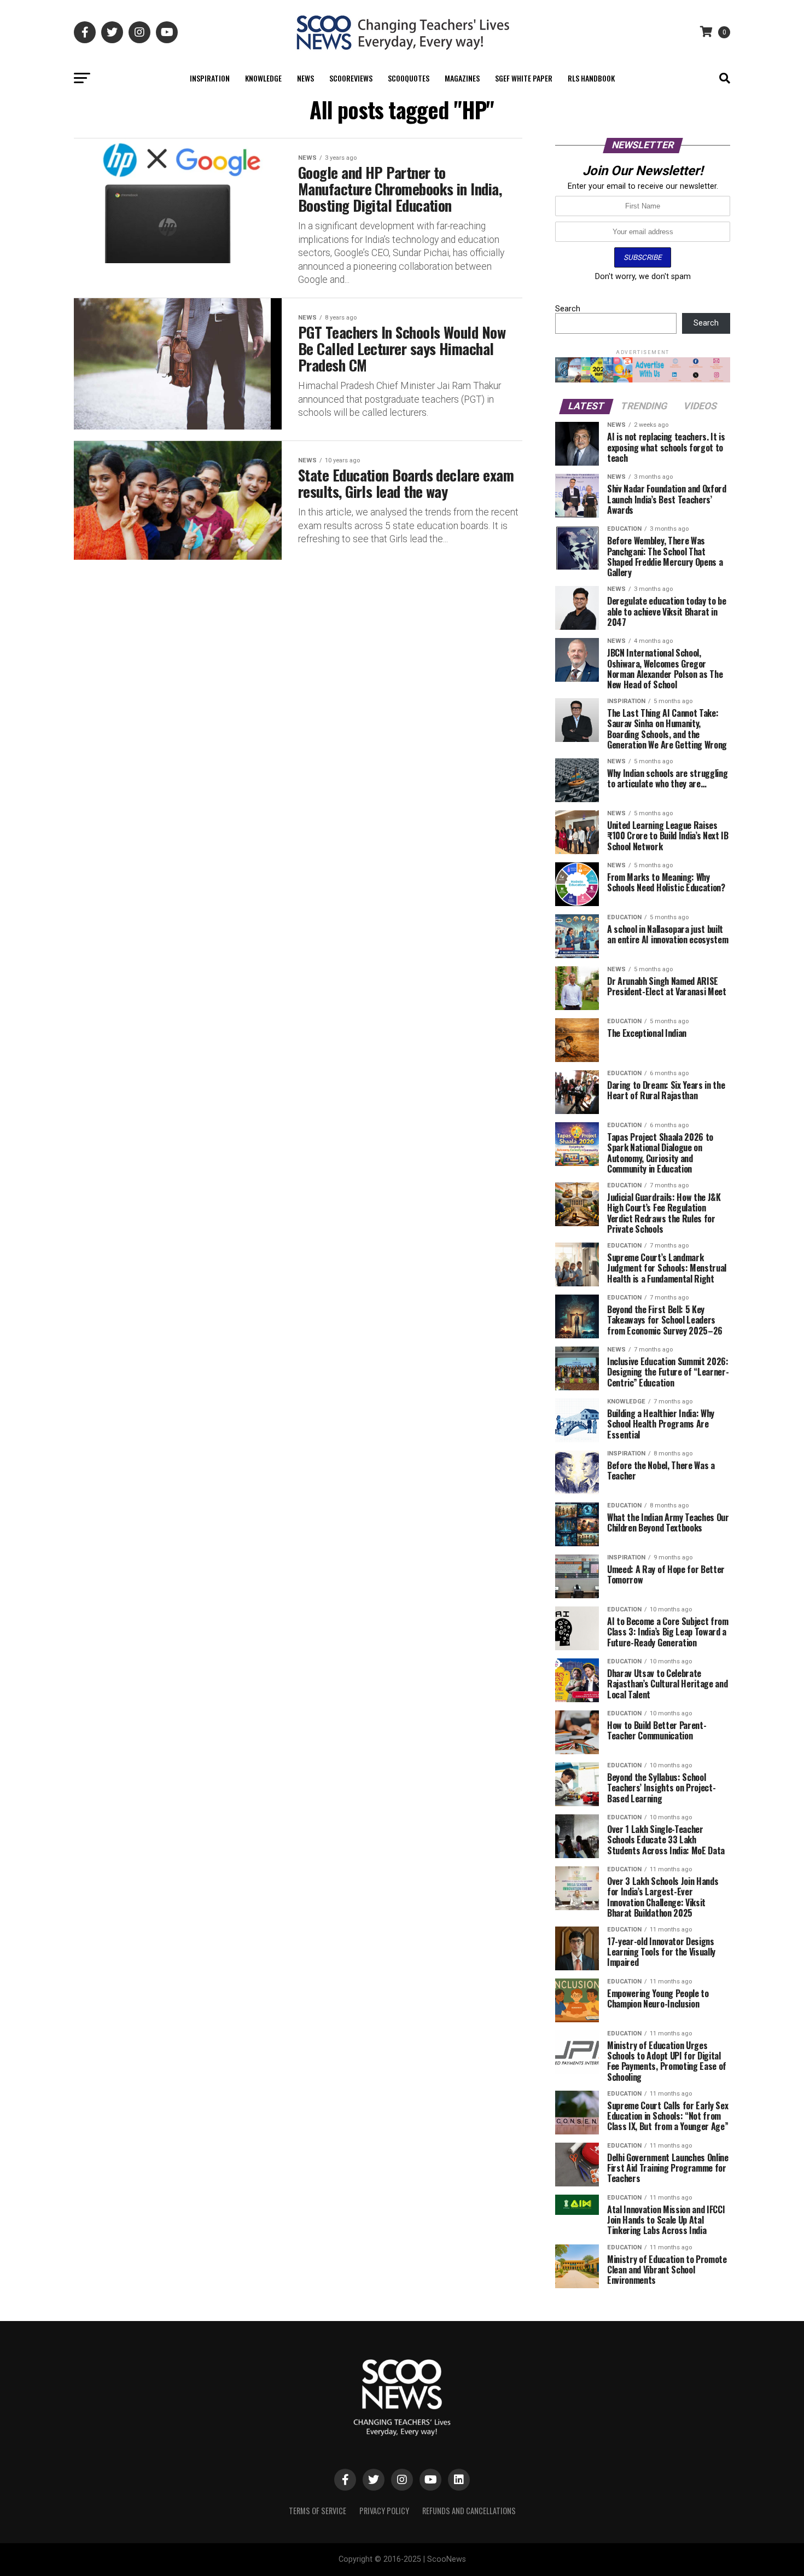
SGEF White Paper (524, 78)
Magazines (462, 78)
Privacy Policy (384, 2511)
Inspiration (210, 78)
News (305, 78)
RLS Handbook (591, 78)
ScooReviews (351, 78)
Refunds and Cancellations (469, 2511)
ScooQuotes (409, 78)
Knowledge (263, 78)
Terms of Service (317, 2511)
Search (568, 309)
